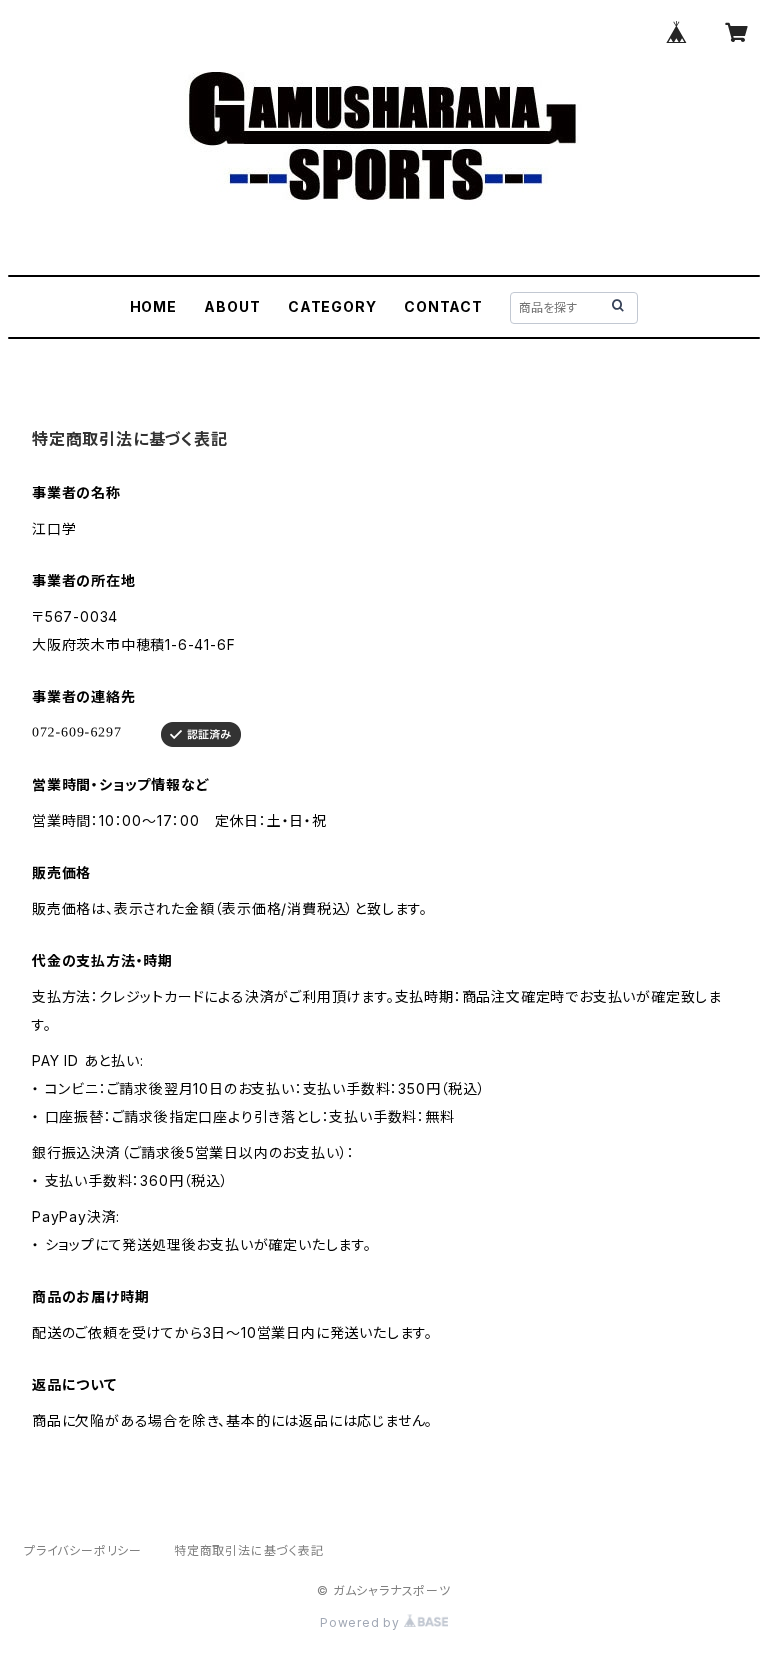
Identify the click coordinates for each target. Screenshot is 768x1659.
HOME (153, 306)
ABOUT (232, 306)
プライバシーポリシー (83, 1550)
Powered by (362, 1622)
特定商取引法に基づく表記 (249, 1550)
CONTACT (443, 306)
